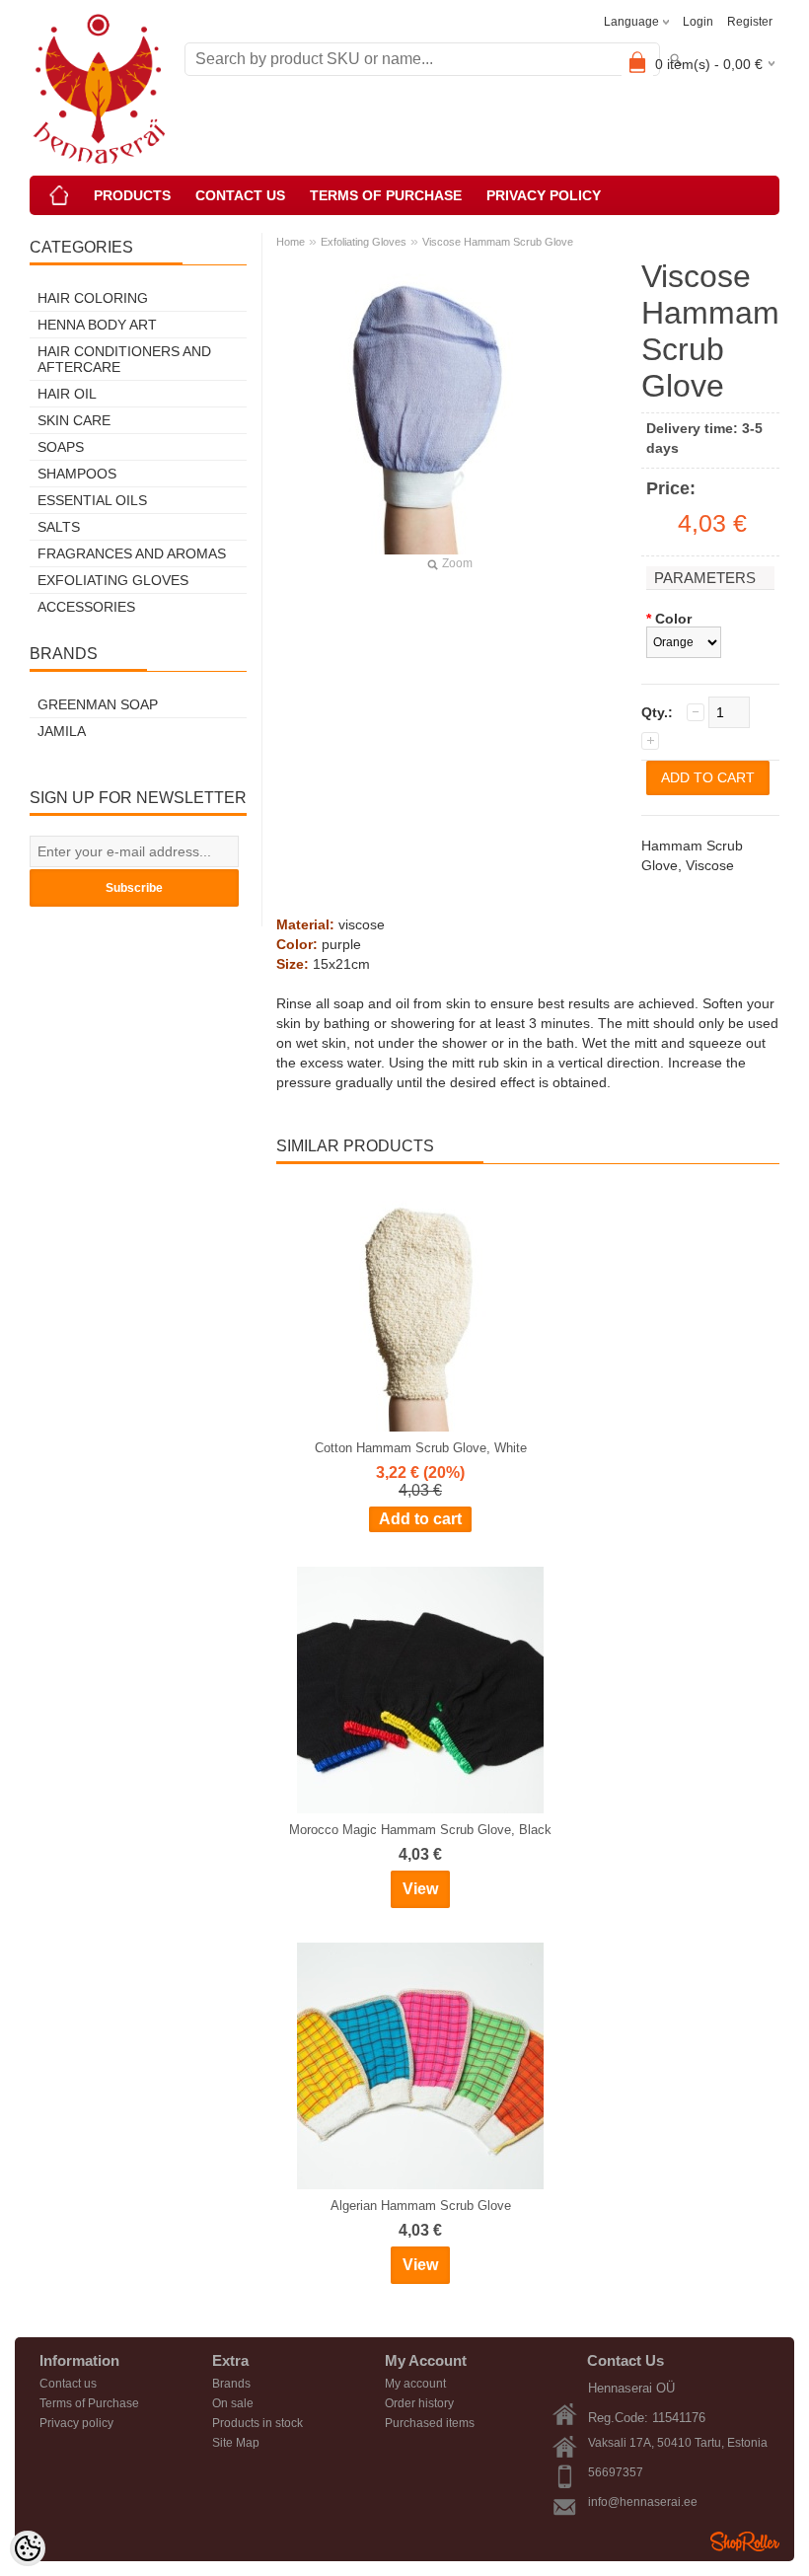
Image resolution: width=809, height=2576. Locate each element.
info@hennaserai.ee (643, 2502)
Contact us (240, 195)
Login (698, 22)
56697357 (616, 2472)
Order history (419, 2403)
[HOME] (59, 195)
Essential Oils (92, 500)
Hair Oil (67, 394)
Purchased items (430, 2423)
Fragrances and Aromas (132, 553)
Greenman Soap (98, 704)
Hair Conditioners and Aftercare (124, 359)
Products (132, 195)
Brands (231, 2384)
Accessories (86, 607)
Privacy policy (544, 195)
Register (750, 22)
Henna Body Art (97, 325)
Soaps (61, 447)
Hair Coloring (93, 298)
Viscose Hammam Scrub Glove (498, 242)
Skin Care (74, 420)
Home (291, 242)
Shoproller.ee (745, 2541)
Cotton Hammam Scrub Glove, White (421, 1448)
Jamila (62, 731)
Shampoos (77, 474)
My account (415, 2384)
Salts (59, 527)
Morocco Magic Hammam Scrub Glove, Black (420, 1830)
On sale (233, 2403)
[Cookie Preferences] (28, 2548)
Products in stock (257, 2423)
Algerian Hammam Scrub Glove (421, 2206)
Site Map (236, 2443)
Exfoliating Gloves (113, 580)
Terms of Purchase (386, 195)
